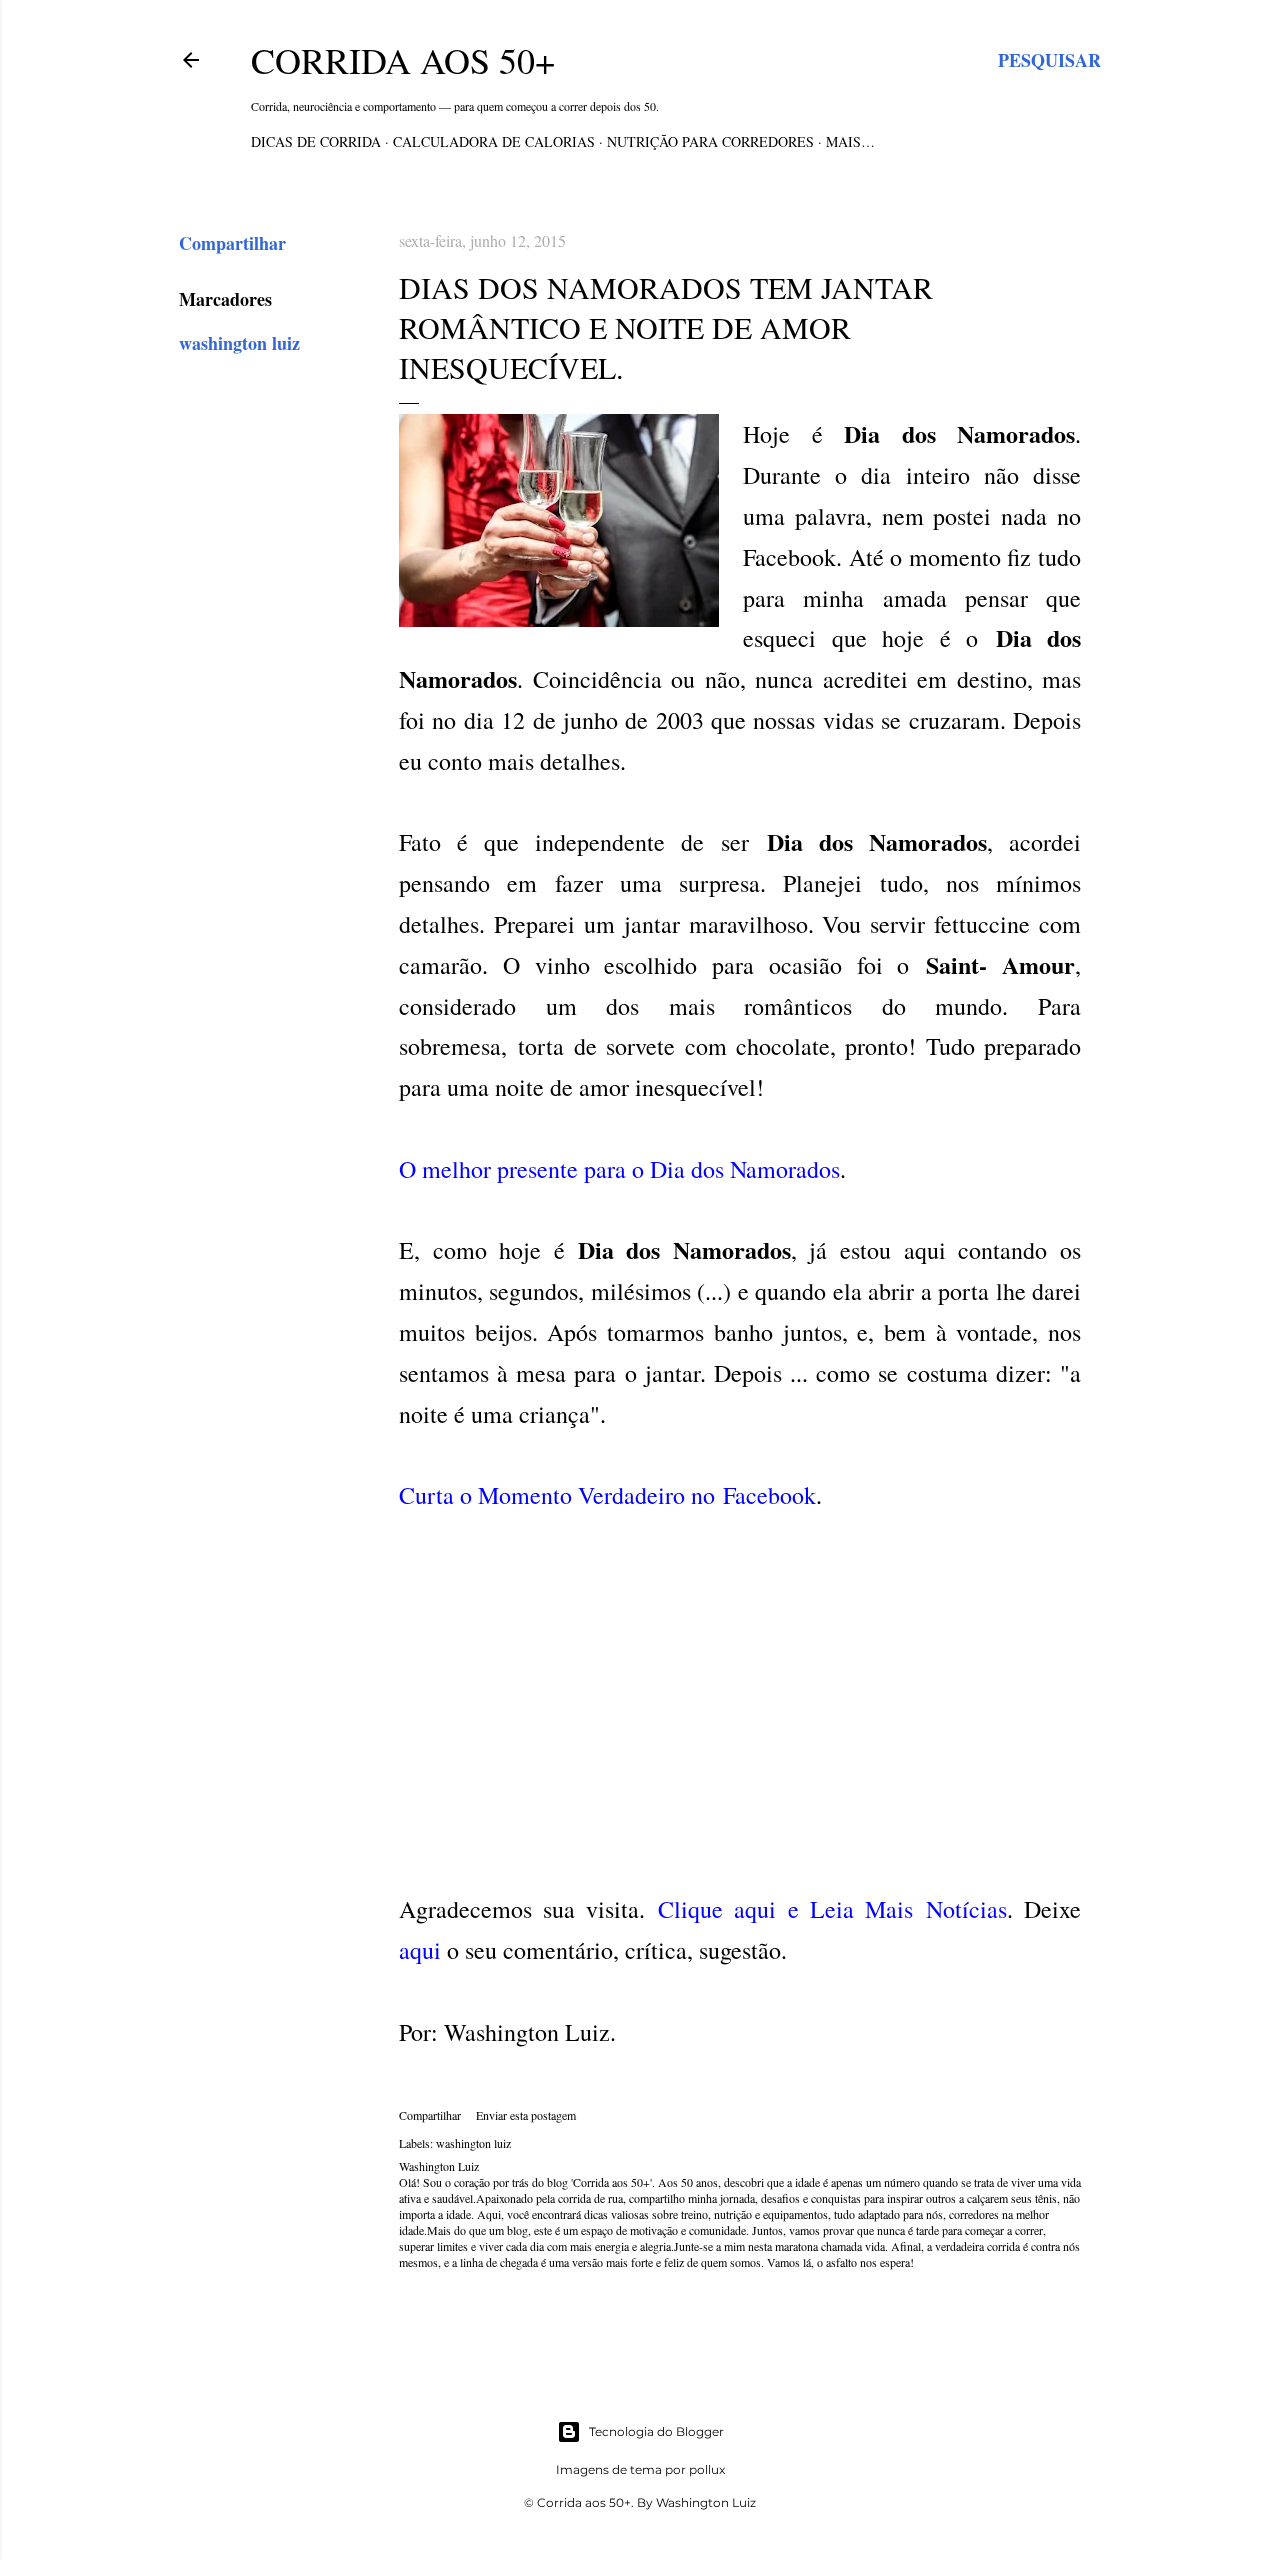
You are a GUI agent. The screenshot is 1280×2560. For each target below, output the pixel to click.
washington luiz (239, 343)
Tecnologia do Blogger (656, 2431)
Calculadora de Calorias (494, 141)
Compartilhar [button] (232, 243)
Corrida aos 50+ (403, 60)
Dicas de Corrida (316, 141)
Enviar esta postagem (526, 2115)
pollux (707, 2469)
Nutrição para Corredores (710, 141)
